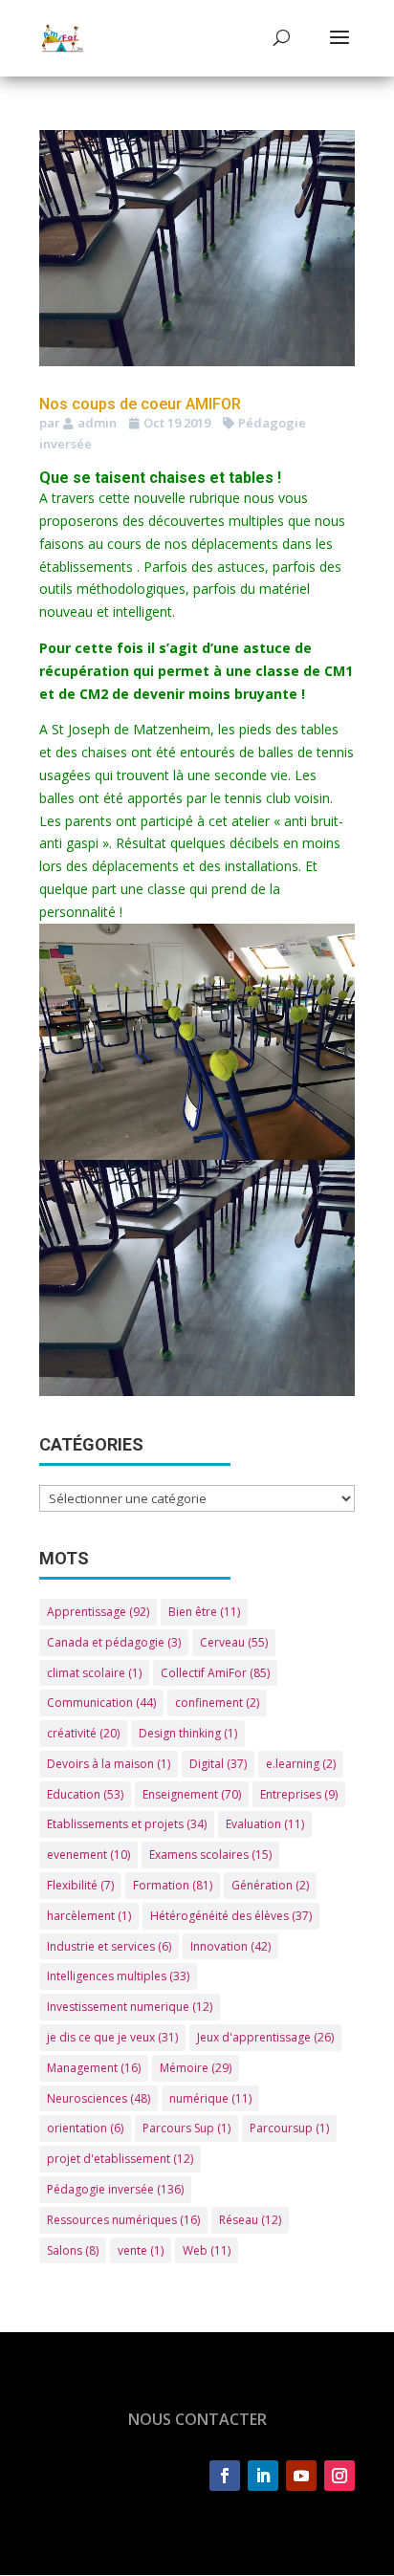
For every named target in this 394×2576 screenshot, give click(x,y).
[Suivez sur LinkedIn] (263, 2476)
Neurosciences (98, 2098)
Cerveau (234, 1642)
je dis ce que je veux (112, 2037)
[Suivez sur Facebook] (225, 2476)
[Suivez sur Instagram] (339, 2476)
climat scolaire (94, 1673)
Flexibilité (80, 1885)
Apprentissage (98, 1612)
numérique (210, 2098)
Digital (218, 1764)
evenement (88, 1855)
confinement (217, 1703)
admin (97, 423)
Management (94, 2068)
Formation (173, 1885)
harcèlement (89, 1916)
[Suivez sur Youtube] (301, 2476)
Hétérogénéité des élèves (231, 1916)
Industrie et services (109, 1946)
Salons (73, 2250)
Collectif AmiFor (215, 1673)
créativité (83, 1733)
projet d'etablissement (120, 2159)
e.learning (301, 1764)
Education (85, 1794)
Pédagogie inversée (115, 2189)
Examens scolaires (210, 1855)
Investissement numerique (130, 2007)
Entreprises (299, 1794)
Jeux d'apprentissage (265, 2037)
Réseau (250, 2220)
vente (141, 2250)
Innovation (230, 1946)
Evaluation (265, 1824)
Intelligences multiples (118, 1976)
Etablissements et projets (127, 1824)
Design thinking (188, 1733)
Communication (101, 1703)
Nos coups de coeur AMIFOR (140, 404)
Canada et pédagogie (114, 1642)
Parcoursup (289, 2128)
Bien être (204, 1612)
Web (207, 2250)
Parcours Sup (186, 2128)
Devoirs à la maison (109, 1764)
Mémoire (196, 2068)
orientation (85, 2128)
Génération (270, 1885)
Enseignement (192, 1794)
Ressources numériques (123, 2220)
